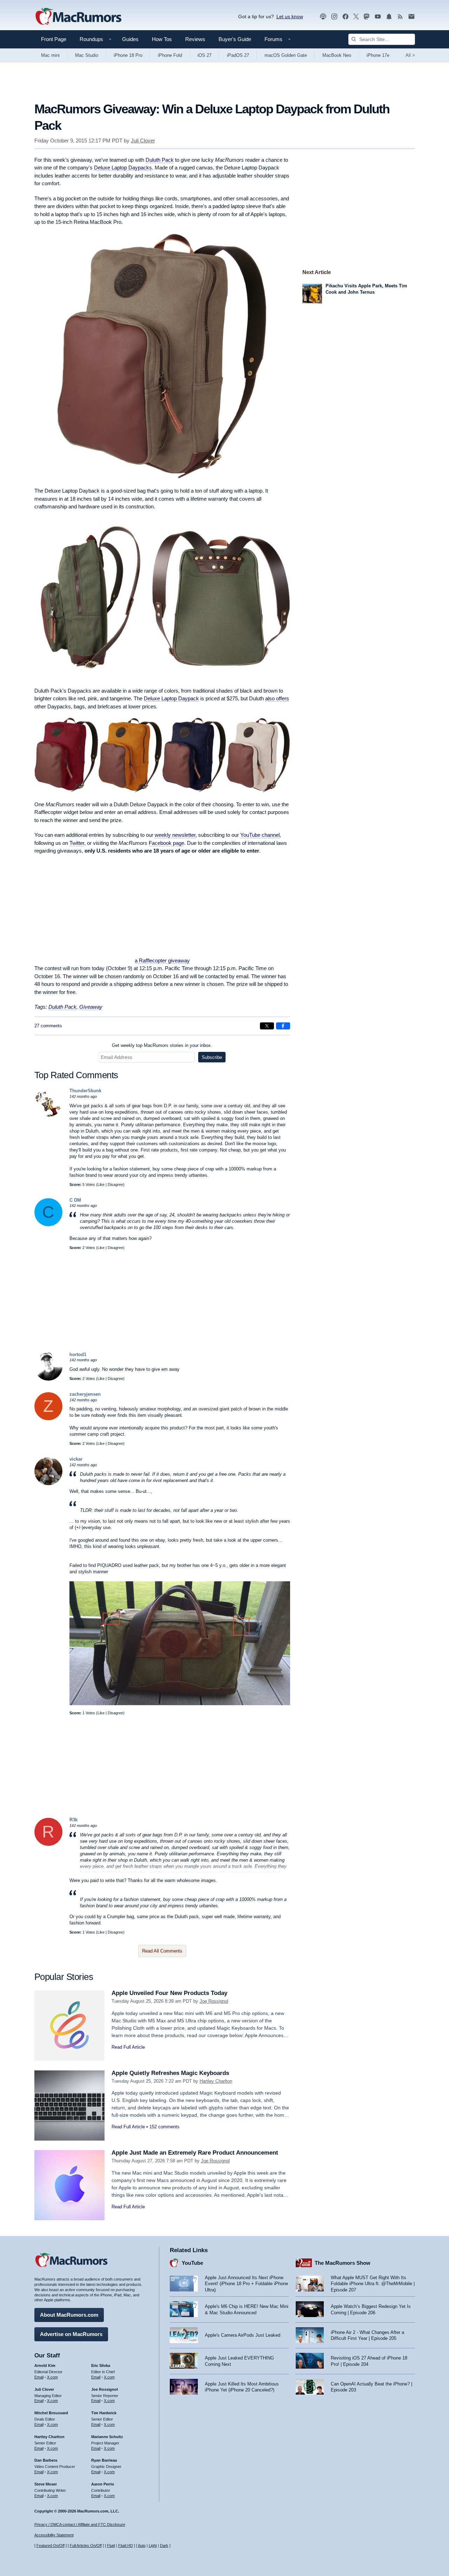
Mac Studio (87, 55)
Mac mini (50, 55)
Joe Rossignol (214, 2001)
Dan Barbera (46, 2460)
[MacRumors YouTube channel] (378, 17)
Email (39, 2377)
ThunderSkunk (85, 1091)
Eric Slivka (101, 2365)
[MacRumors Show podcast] (323, 17)
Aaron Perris (103, 2484)
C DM (75, 1200)
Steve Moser (46, 2484)
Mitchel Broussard (51, 2413)
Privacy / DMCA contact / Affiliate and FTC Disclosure (80, 2524)
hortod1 (78, 1354)
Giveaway (91, 1007)
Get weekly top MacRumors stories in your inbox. (162, 1045)
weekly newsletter (175, 835)
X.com (52, 2377)
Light (153, 2545)
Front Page (54, 39)
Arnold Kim (45, 2365)
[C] (48, 1225)
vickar (76, 1459)
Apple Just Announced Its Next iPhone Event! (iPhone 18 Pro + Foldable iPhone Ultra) (246, 2284)
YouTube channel (260, 835)
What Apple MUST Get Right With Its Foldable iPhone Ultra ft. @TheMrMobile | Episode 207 (373, 2284)
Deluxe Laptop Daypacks (123, 168)
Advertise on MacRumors (71, 2334)
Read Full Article (128, 2047)
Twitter (77, 843)
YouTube (192, 2263)
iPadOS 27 (238, 55)
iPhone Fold (170, 55)
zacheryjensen (85, 1394)
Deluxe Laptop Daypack (171, 698)
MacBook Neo (337, 55)
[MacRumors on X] (356, 17)
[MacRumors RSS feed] (400, 17)
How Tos (162, 39)
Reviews (195, 39)
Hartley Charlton (216, 2081)
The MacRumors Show (343, 2263)
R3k (73, 1820)
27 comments (48, 1026)
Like (101, 1184)
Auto (142, 2545)
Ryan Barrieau (104, 2460)
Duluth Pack (160, 160)
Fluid (111, 2545)
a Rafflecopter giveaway (162, 960)
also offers (277, 698)
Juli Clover (143, 141)
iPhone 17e (378, 55)
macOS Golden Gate (286, 55)
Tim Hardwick (104, 2413)
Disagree (115, 1184)
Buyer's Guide (235, 39)
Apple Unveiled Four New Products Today (169, 1993)
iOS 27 (205, 55)
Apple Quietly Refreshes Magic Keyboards (170, 2073)
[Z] (48, 1419)
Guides (130, 39)
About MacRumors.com (69, 2315)
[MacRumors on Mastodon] (367, 17)
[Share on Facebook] (283, 1026)
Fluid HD (126, 2545)
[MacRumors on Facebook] (346, 17)
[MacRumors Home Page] (78, 17)
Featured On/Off (51, 2545)
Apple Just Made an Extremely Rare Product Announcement (195, 2153)
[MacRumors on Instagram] (334, 17)
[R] (48, 1844)
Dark (164, 2545)
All (410, 55)
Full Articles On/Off (86, 2545)
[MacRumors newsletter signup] (411, 17)
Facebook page (166, 843)
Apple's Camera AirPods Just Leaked (243, 2335)
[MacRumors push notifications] (389, 17)
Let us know (290, 16)
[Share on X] (267, 1026)
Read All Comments (162, 1951)
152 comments (165, 2127)
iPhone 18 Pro (128, 55)
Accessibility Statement (54, 2535)
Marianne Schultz (107, 2437)
